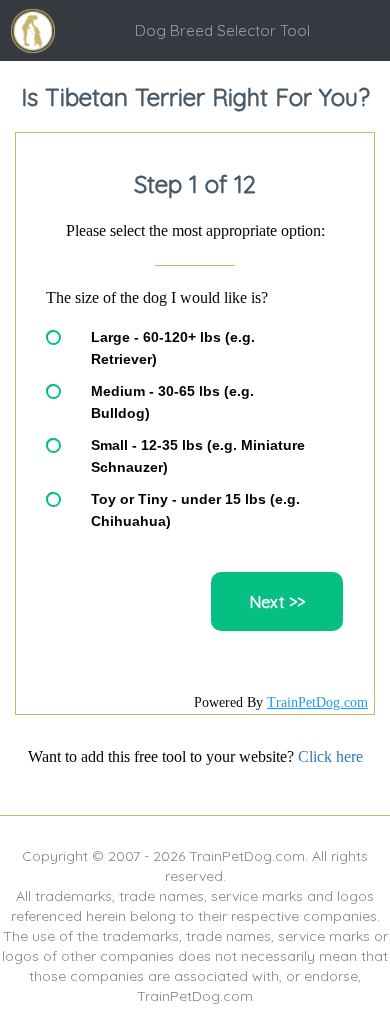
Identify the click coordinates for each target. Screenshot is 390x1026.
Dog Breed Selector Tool (222, 30)
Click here (330, 756)
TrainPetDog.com (317, 702)
